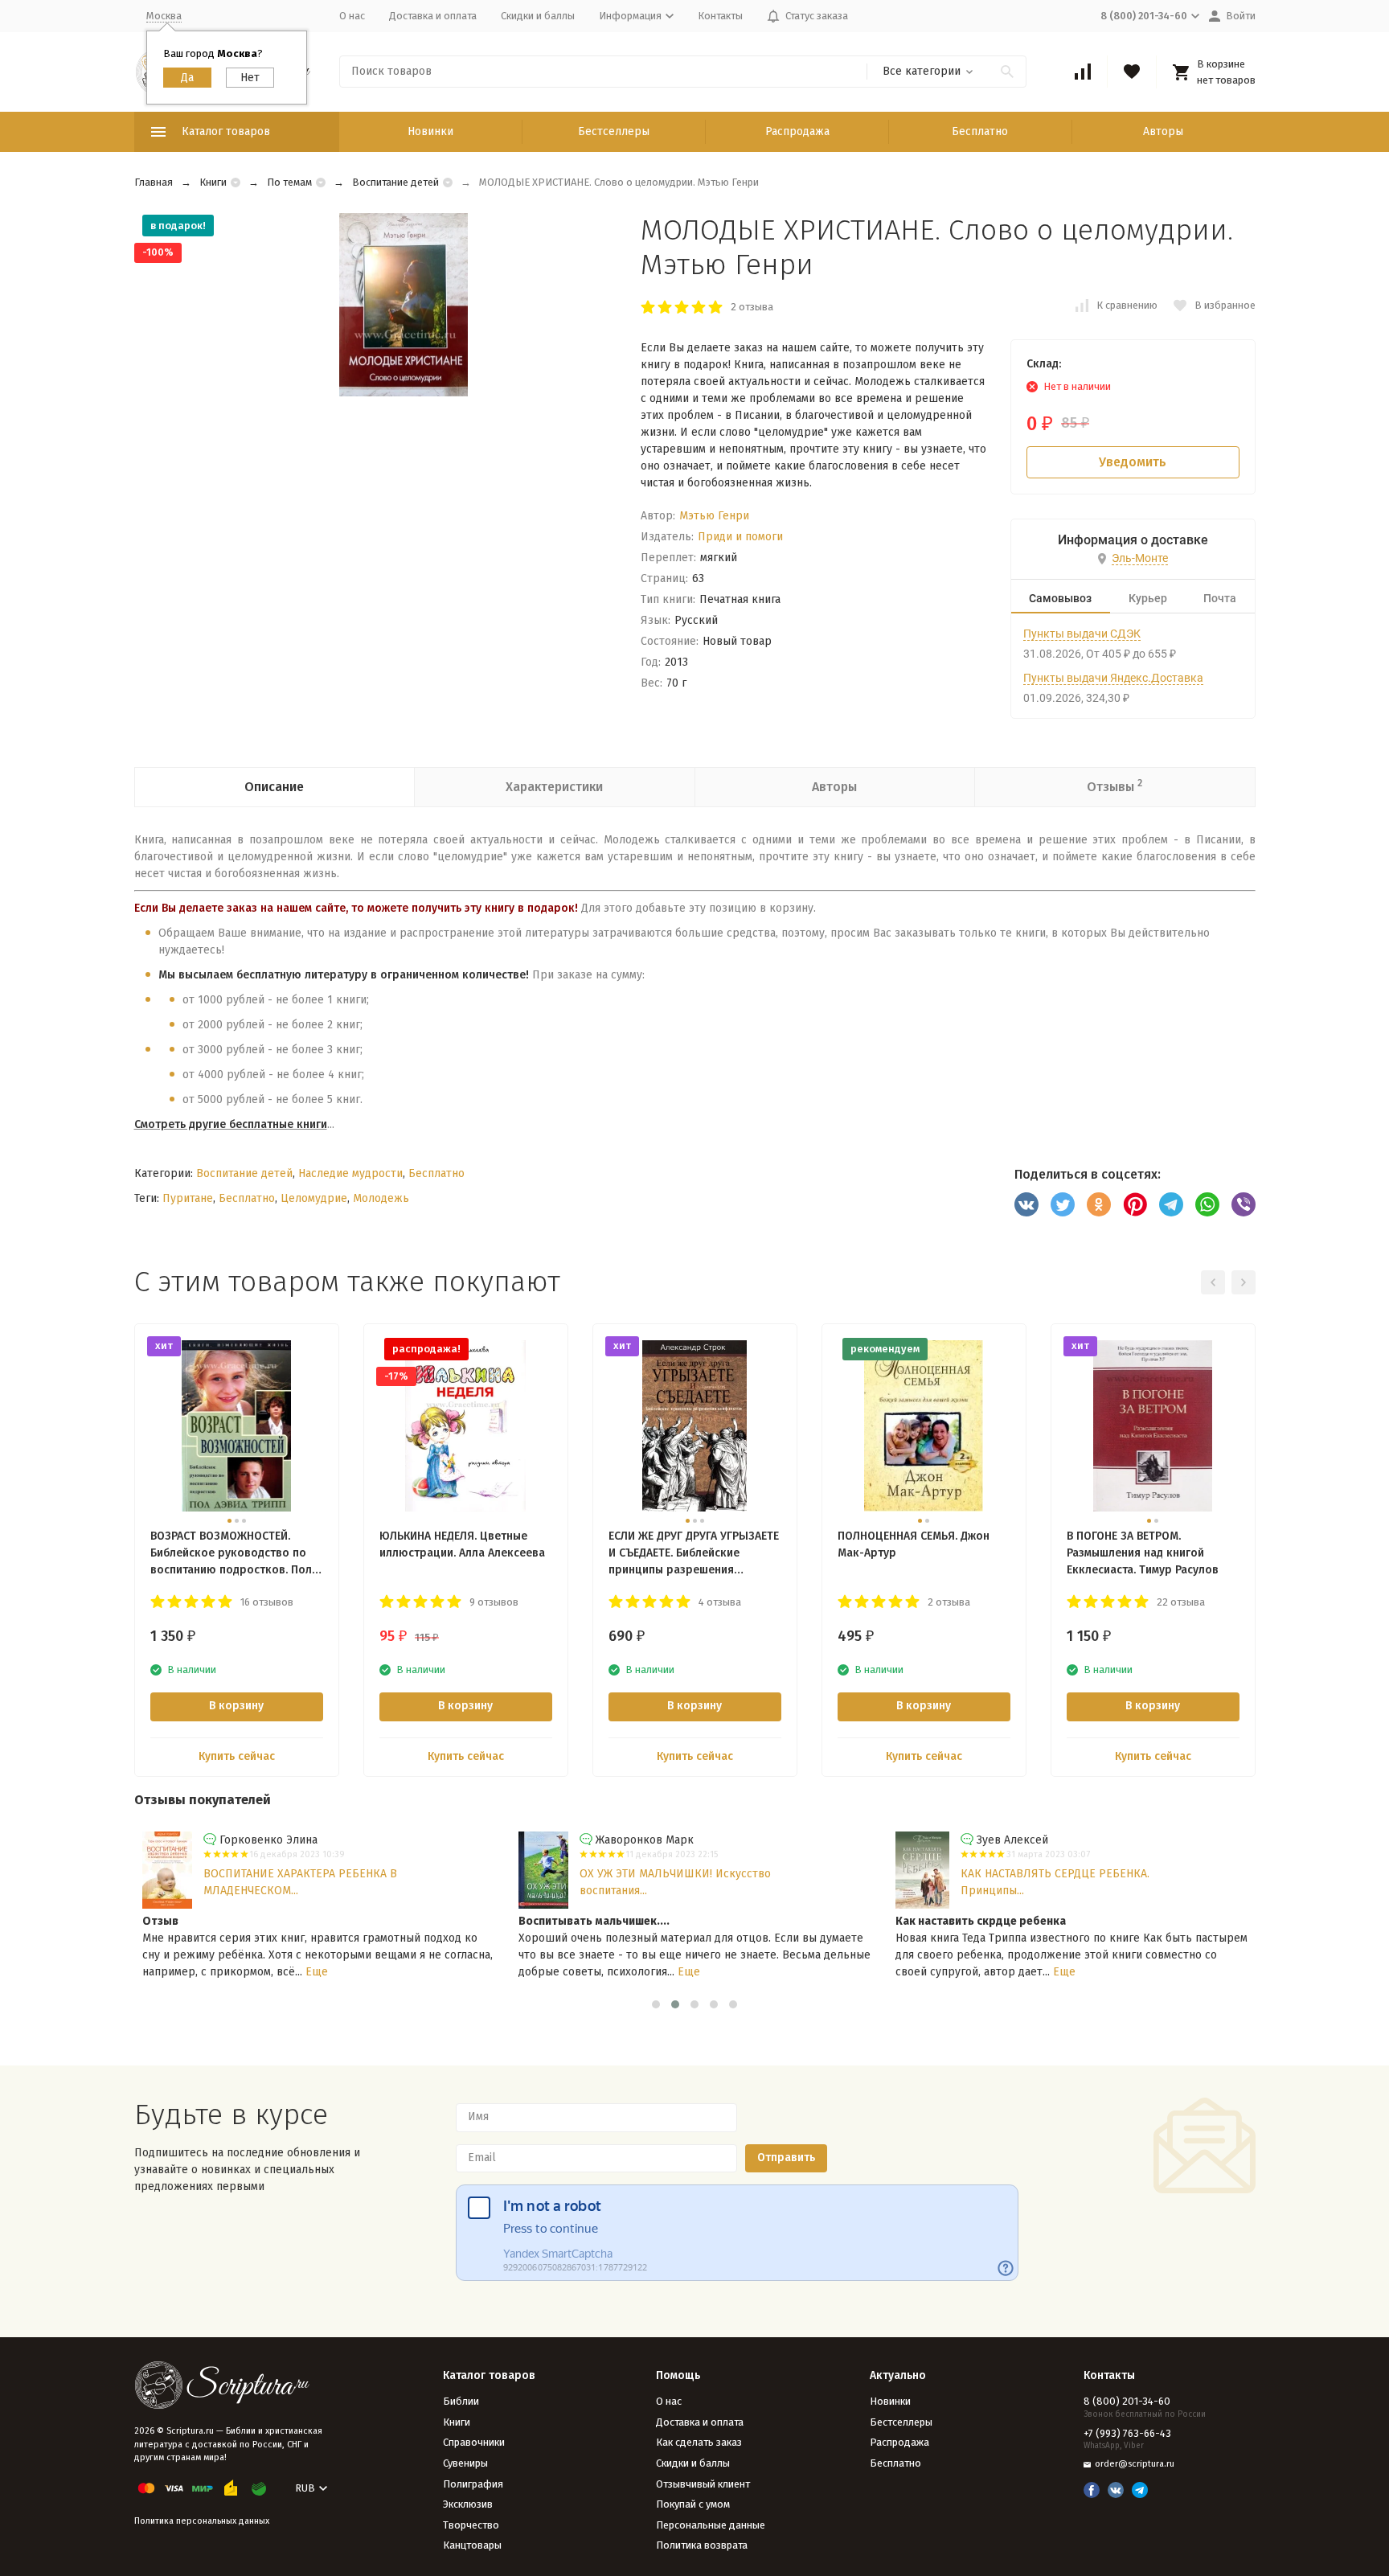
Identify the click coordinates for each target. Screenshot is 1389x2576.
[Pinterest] (1135, 1204)
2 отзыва (752, 307)
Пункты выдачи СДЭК (1082, 634)
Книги (213, 182)
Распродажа (797, 131)
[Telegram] (1171, 1204)
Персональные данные (711, 2525)
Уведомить (1133, 462)
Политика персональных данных (202, 2521)
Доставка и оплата (433, 16)
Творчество (471, 2525)
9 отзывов (494, 1602)
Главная (154, 182)
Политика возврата (702, 2545)
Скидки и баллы (538, 16)
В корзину (236, 1706)
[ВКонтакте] (1026, 1204)
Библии (461, 2401)
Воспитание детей (395, 182)
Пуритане (188, 1198)
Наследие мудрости (350, 1173)
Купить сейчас (237, 1756)
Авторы (1163, 131)
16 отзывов (267, 1602)
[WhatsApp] (1207, 1204)
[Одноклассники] (1099, 1204)
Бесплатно (980, 131)
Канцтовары (472, 2545)
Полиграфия (473, 2484)
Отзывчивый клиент (703, 2484)
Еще (317, 1972)
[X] (1063, 1204)
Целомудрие (314, 1198)
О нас (352, 16)
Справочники (474, 2442)
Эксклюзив (468, 2504)
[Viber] (1244, 1204)
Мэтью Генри (714, 516)
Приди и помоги (740, 537)
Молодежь (381, 1198)
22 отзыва (1181, 1602)
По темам (289, 182)
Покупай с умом (693, 2504)
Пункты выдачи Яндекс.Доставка (1113, 678)
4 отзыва (720, 1602)
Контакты (720, 16)
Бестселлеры (614, 131)
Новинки (430, 131)
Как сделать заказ (699, 2442)
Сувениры (465, 2463)
